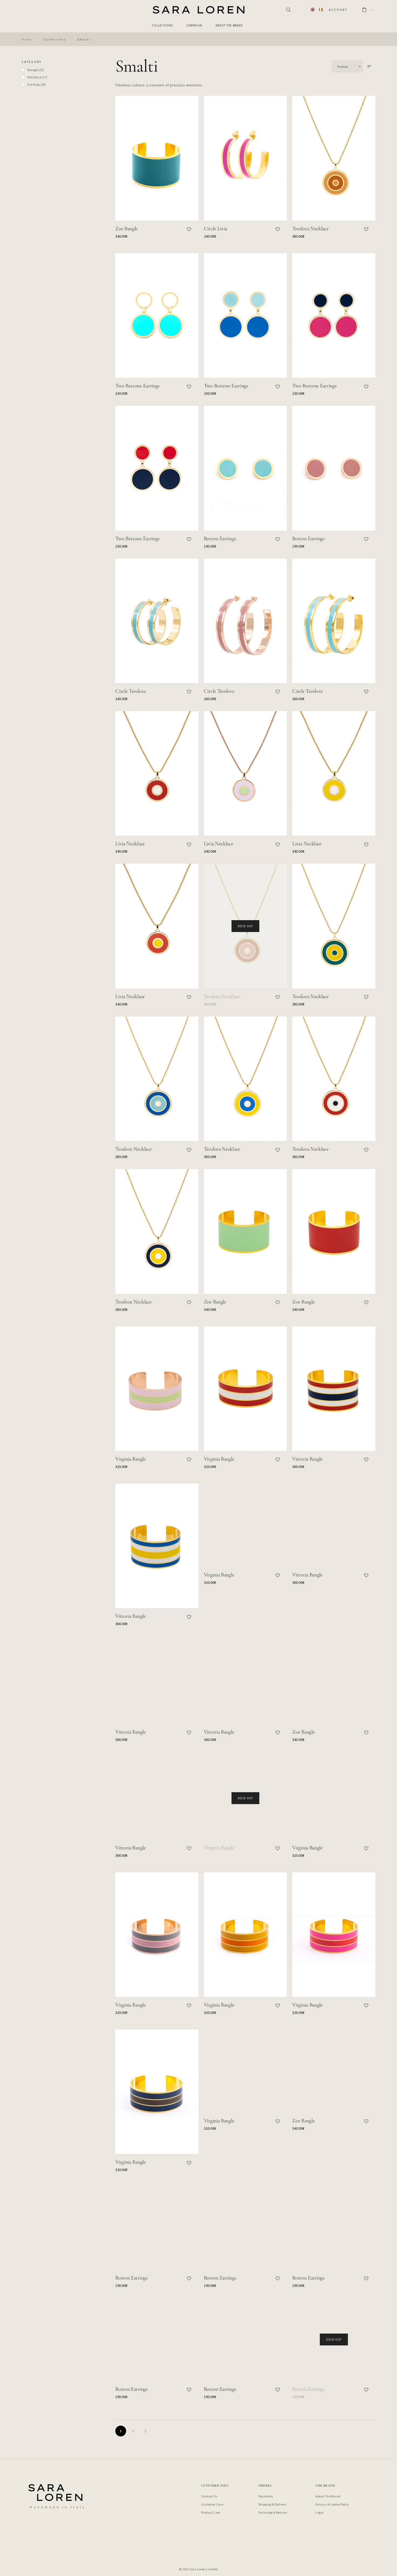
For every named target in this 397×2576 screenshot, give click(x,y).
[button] (313, 10)
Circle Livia (216, 229)
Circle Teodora (130, 691)
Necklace (37, 77)
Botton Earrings (220, 539)
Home (27, 40)
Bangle (36, 70)
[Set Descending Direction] (369, 66)
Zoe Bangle (127, 229)
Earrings (37, 84)
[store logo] (198, 10)
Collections (55, 40)
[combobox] (287, 10)
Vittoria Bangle (307, 1459)
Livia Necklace (130, 844)
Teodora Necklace (310, 229)
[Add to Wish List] (189, 229)
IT (321, 10)
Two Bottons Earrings (137, 386)
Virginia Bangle (131, 1459)
